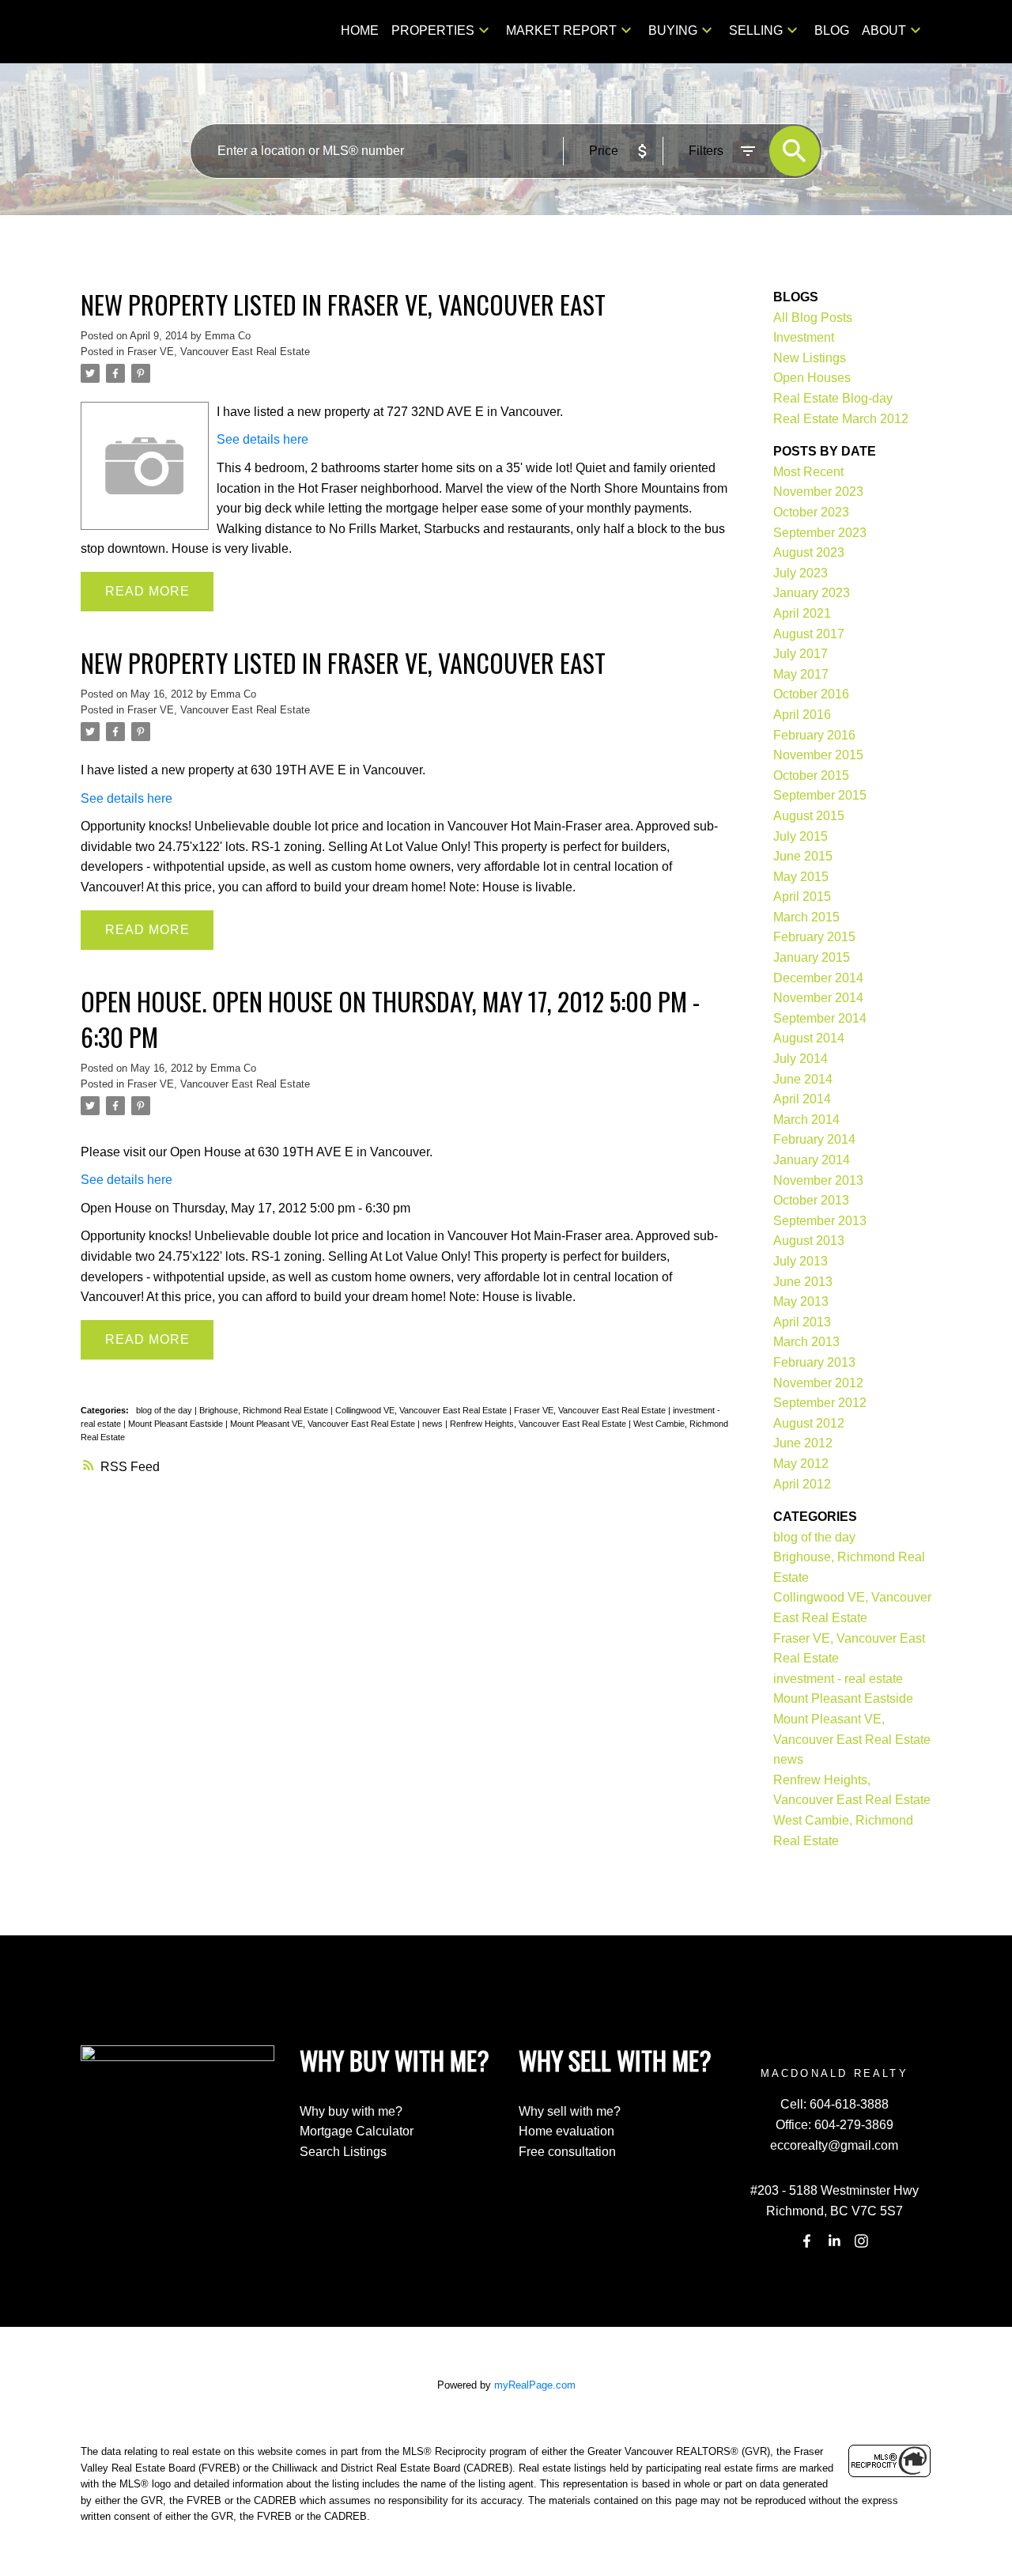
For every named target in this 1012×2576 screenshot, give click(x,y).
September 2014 (820, 1018)
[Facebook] (807, 2241)
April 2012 (802, 1484)
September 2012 (820, 1403)
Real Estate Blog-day (833, 398)
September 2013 (820, 1221)
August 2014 (809, 1038)
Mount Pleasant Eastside (177, 1424)
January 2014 (812, 1160)
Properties (433, 30)
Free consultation (567, 2152)
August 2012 (809, 1423)
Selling (756, 30)
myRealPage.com (535, 2385)
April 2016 (802, 715)
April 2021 (802, 613)
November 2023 (818, 492)
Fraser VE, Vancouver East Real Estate (219, 352)
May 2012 (801, 1464)
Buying (673, 30)
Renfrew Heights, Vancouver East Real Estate (539, 1424)
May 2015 (801, 877)
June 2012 (803, 1443)
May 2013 (801, 1301)
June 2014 (803, 1079)
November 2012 (818, 1383)
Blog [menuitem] (832, 30)
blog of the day (165, 1410)
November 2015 (818, 755)
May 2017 (801, 674)
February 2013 (814, 1362)
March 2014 (806, 1120)
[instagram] (862, 2241)
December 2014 (818, 978)
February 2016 (814, 735)
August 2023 (809, 552)
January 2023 (812, 593)
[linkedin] (834, 2241)
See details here (262, 439)
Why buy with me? (351, 2111)
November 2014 (818, 998)
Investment (804, 337)
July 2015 (801, 836)
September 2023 (820, 533)
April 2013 (802, 1322)
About (884, 30)
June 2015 (803, 856)
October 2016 (811, 694)
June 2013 (803, 1282)
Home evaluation (566, 2131)
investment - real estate (838, 1679)
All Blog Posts (813, 318)
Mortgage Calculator (357, 2131)
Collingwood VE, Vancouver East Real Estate (422, 1410)
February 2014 (814, 1139)
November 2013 (818, 1180)
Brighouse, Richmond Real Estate (265, 1410)
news (434, 1424)
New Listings (810, 358)
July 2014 (801, 1059)
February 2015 (814, 937)
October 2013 (811, 1200)
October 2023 (811, 512)
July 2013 (801, 1261)
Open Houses (812, 378)
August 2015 (809, 816)
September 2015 (820, 795)
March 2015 (806, 917)
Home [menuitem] (360, 30)
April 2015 (802, 896)
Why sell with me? (570, 2111)
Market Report (561, 30)
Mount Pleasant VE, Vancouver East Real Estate (324, 1424)
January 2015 (812, 957)
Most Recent (808, 472)
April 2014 (802, 1099)
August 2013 (809, 1241)
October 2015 (811, 775)
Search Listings (343, 2152)
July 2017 (801, 654)
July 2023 (801, 573)
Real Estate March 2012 (841, 419)
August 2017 (809, 634)
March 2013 (806, 1342)
